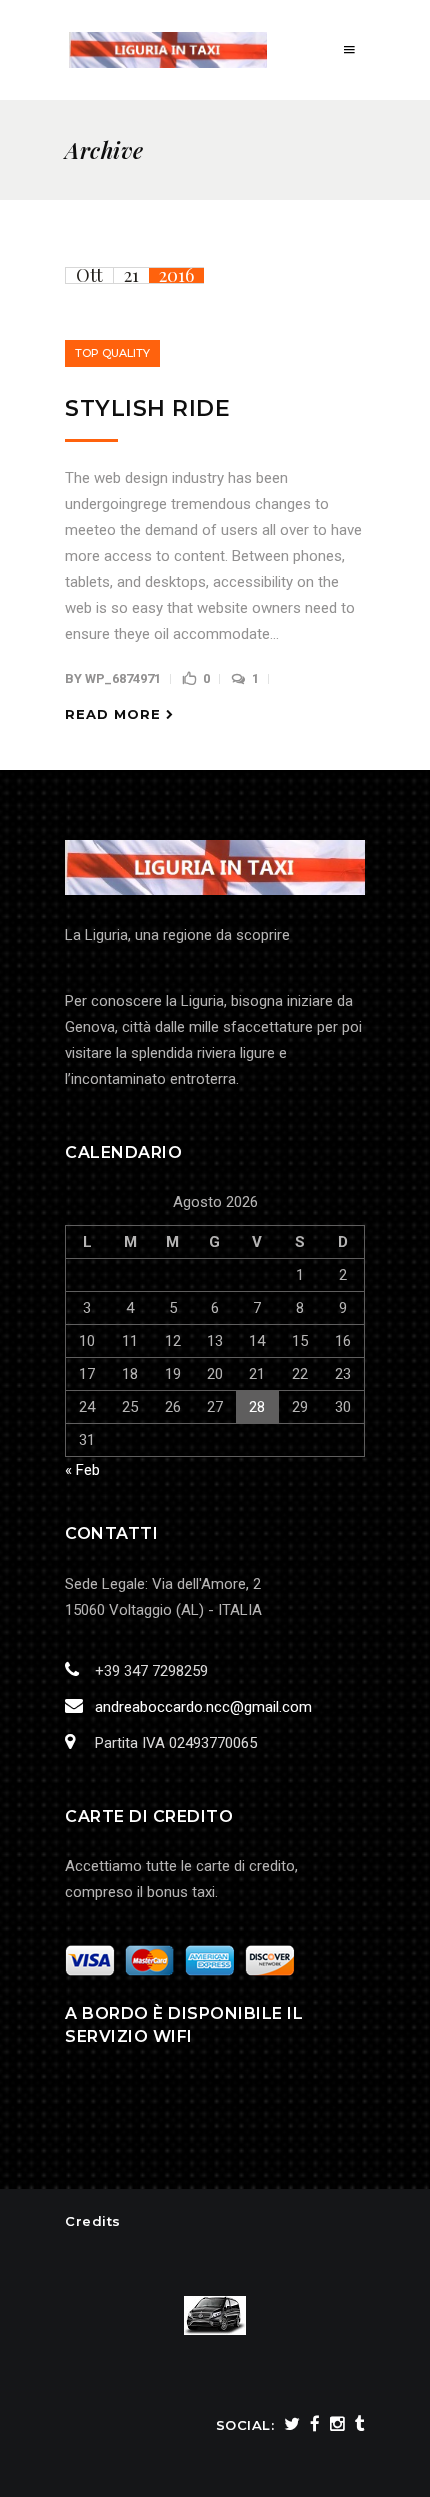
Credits (93, 2221)
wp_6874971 (123, 678)
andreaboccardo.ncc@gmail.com (203, 1707)
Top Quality (112, 353)
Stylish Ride (147, 408)
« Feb (82, 1470)
